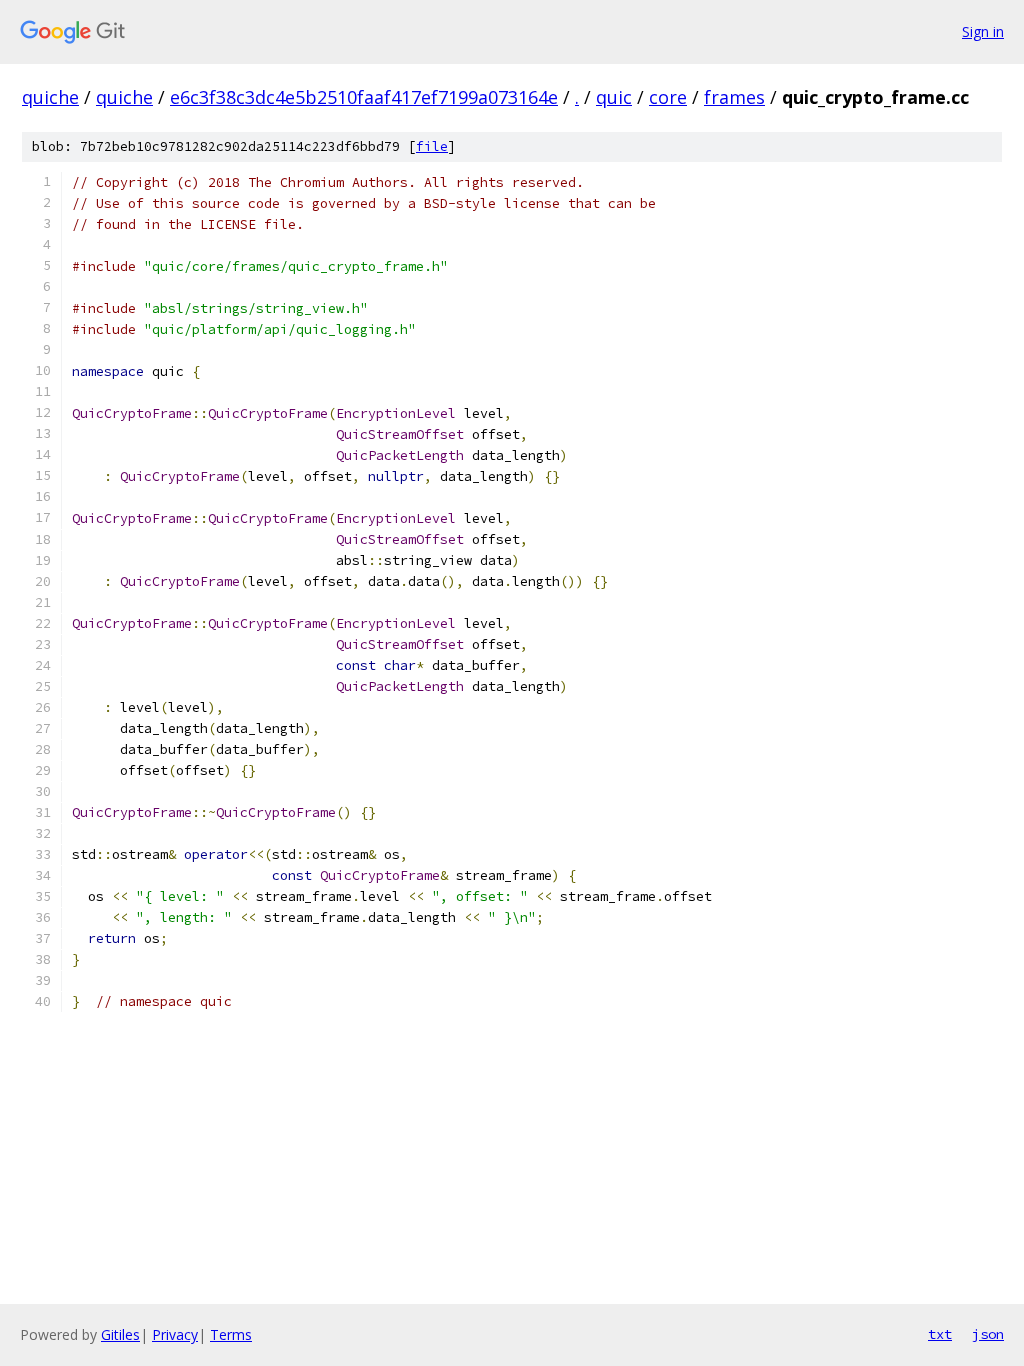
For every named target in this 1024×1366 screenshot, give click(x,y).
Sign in (983, 31)
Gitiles (120, 1334)
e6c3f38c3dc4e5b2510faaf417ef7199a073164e (364, 97)
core (668, 97)
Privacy (175, 1334)
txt (940, 1334)
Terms (231, 1334)
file (432, 146)
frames (734, 97)
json (988, 1334)
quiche (50, 97)
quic (614, 97)
